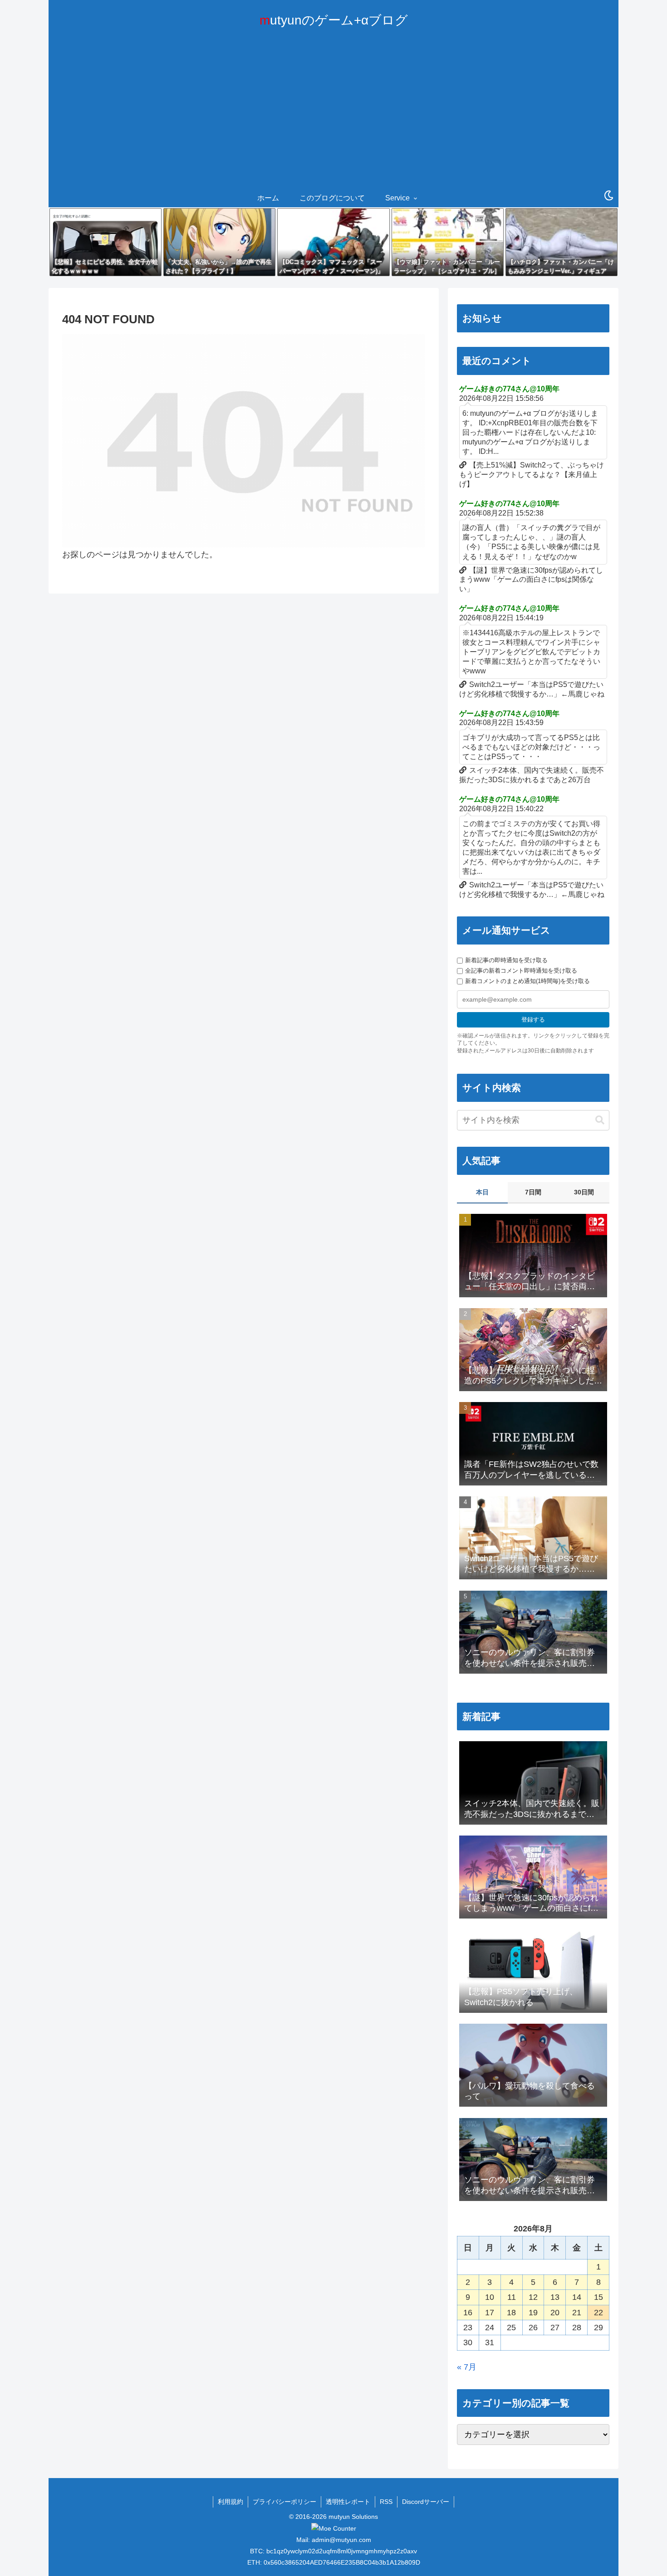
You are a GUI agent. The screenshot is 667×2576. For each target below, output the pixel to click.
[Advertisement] (333, 121)
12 (533, 2297)
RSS (386, 2502)
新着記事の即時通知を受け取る (506, 960)
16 (468, 2313)
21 (577, 2313)
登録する (533, 1020)
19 (533, 2313)
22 (598, 2313)
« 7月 (467, 2367)
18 (511, 2313)
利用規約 (231, 2502)
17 (490, 2313)
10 (490, 2297)
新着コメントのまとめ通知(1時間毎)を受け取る (527, 981)
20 (555, 2313)
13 (555, 2297)
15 (598, 2297)
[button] (600, 1120)
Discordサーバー (426, 2502)
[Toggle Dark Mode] (609, 196)
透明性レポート (348, 2502)
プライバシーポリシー (284, 2502)
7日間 (533, 1192)
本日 (482, 1192)
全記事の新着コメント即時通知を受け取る (521, 971)
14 (577, 2297)
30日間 (584, 1192)
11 (512, 2297)
